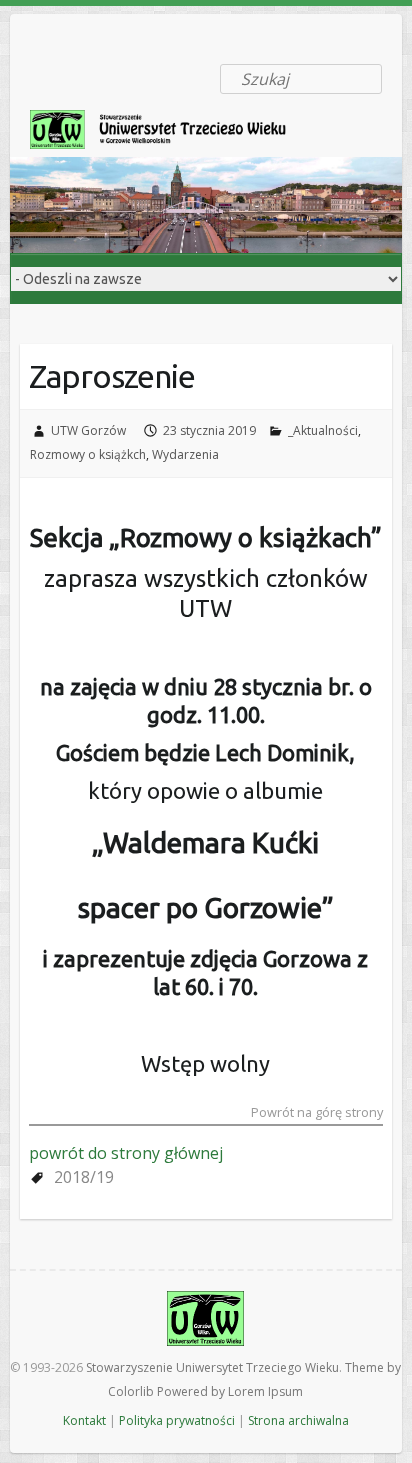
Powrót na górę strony (317, 1113)
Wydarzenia (185, 454)
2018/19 (84, 1177)
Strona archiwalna (298, 1420)
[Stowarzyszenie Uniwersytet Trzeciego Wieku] (170, 133)
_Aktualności (323, 430)
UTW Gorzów (88, 430)
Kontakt (84, 1420)
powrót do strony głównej (126, 1153)
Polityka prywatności (177, 1420)
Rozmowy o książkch (88, 454)
